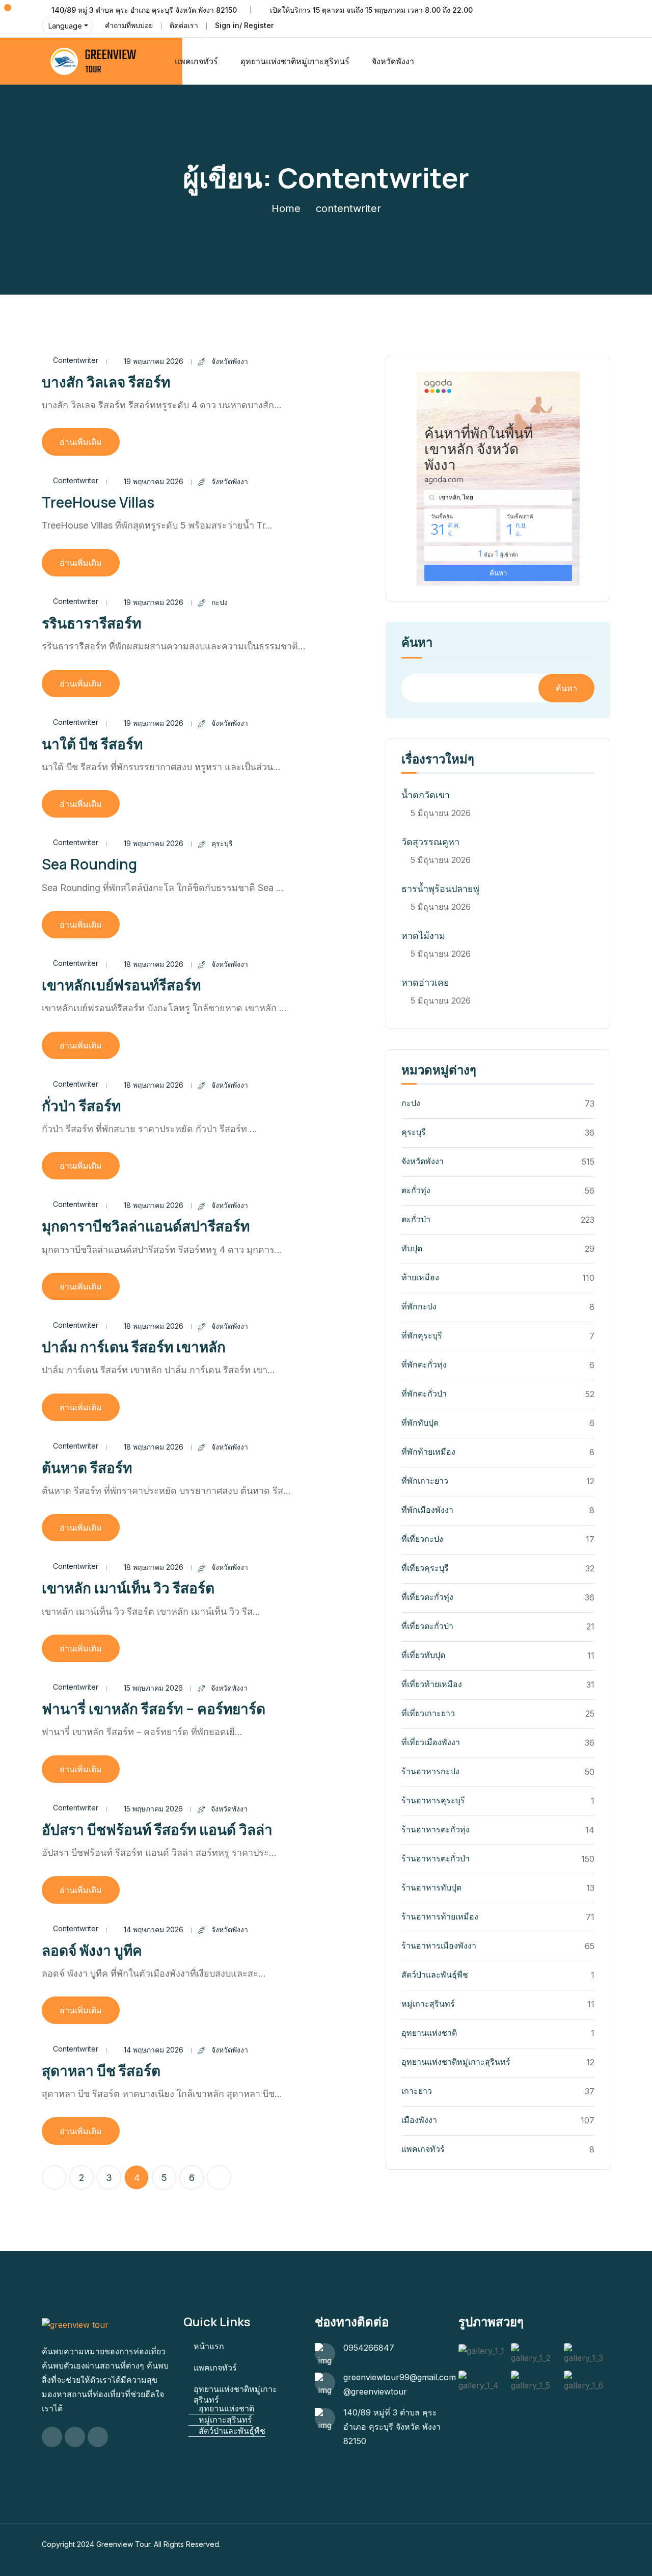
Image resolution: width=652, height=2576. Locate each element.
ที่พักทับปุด (420, 1423)
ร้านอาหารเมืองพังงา (439, 1946)
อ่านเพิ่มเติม (81, 442)
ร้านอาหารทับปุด (431, 1887)
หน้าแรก (209, 2346)
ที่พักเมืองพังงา (427, 1510)
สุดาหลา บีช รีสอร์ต (101, 2070)
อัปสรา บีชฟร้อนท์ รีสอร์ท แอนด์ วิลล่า (157, 1829)
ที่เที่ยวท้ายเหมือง (432, 1684)
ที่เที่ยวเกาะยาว (428, 1713)
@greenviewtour (375, 2391)
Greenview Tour (123, 2544)
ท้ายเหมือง (420, 1277)
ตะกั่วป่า (416, 1219)
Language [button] (65, 26)
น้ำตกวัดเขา (426, 795)
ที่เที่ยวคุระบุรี (425, 1568)
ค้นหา (417, 643)
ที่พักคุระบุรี (422, 1335)
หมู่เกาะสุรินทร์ (428, 2004)
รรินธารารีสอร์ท (91, 623)
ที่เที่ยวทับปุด (423, 1655)
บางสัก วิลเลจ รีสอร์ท (106, 382)
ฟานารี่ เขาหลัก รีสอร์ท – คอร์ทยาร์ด (154, 1708)
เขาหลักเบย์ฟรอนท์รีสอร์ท (121, 985)
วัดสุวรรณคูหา (430, 842)
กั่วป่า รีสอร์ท (81, 1106)
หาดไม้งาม (423, 936)
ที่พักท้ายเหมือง (428, 1452)
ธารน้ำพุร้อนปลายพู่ (440, 889)
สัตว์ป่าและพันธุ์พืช (435, 1975)
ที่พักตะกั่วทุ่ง (424, 1364)
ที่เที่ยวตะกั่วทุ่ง (427, 1597)
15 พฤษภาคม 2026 (153, 1688)
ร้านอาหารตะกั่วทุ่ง (436, 1829)
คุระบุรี (222, 843)
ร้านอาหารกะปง (430, 1771)
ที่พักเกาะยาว (425, 1481)
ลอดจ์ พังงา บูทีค (92, 1950)
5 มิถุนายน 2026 (441, 813)
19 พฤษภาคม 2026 (154, 361)
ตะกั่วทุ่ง (416, 1190)
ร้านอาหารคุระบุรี (433, 1800)
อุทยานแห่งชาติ (429, 2033)
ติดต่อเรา (184, 25)
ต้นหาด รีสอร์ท (87, 1467)
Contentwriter (76, 360)
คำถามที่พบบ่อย (129, 25)
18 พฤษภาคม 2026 (154, 964)
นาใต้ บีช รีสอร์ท (92, 744)
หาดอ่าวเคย (425, 982)
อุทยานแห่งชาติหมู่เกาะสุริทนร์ (295, 61)
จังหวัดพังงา (393, 61)
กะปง (220, 602)
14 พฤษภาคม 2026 (154, 1929)
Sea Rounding (89, 864)
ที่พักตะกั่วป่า (424, 1394)
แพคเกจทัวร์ (196, 61)
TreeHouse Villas (98, 502)
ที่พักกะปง (419, 1306)
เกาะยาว (417, 2091)
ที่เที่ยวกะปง (422, 1539)
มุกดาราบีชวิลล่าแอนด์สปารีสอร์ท (146, 1226)
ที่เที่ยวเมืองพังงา (431, 1742)
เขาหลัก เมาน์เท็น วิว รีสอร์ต (128, 1588)
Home (286, 208)
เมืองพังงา (419, 2120)
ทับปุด (412, 1248)
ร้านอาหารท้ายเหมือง (440, 1916)
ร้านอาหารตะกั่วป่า (436, 1858)
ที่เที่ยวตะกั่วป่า (427, 1626)
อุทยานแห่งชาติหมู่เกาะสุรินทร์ (456, 2062)
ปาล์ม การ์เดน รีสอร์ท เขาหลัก (134, 1347)
